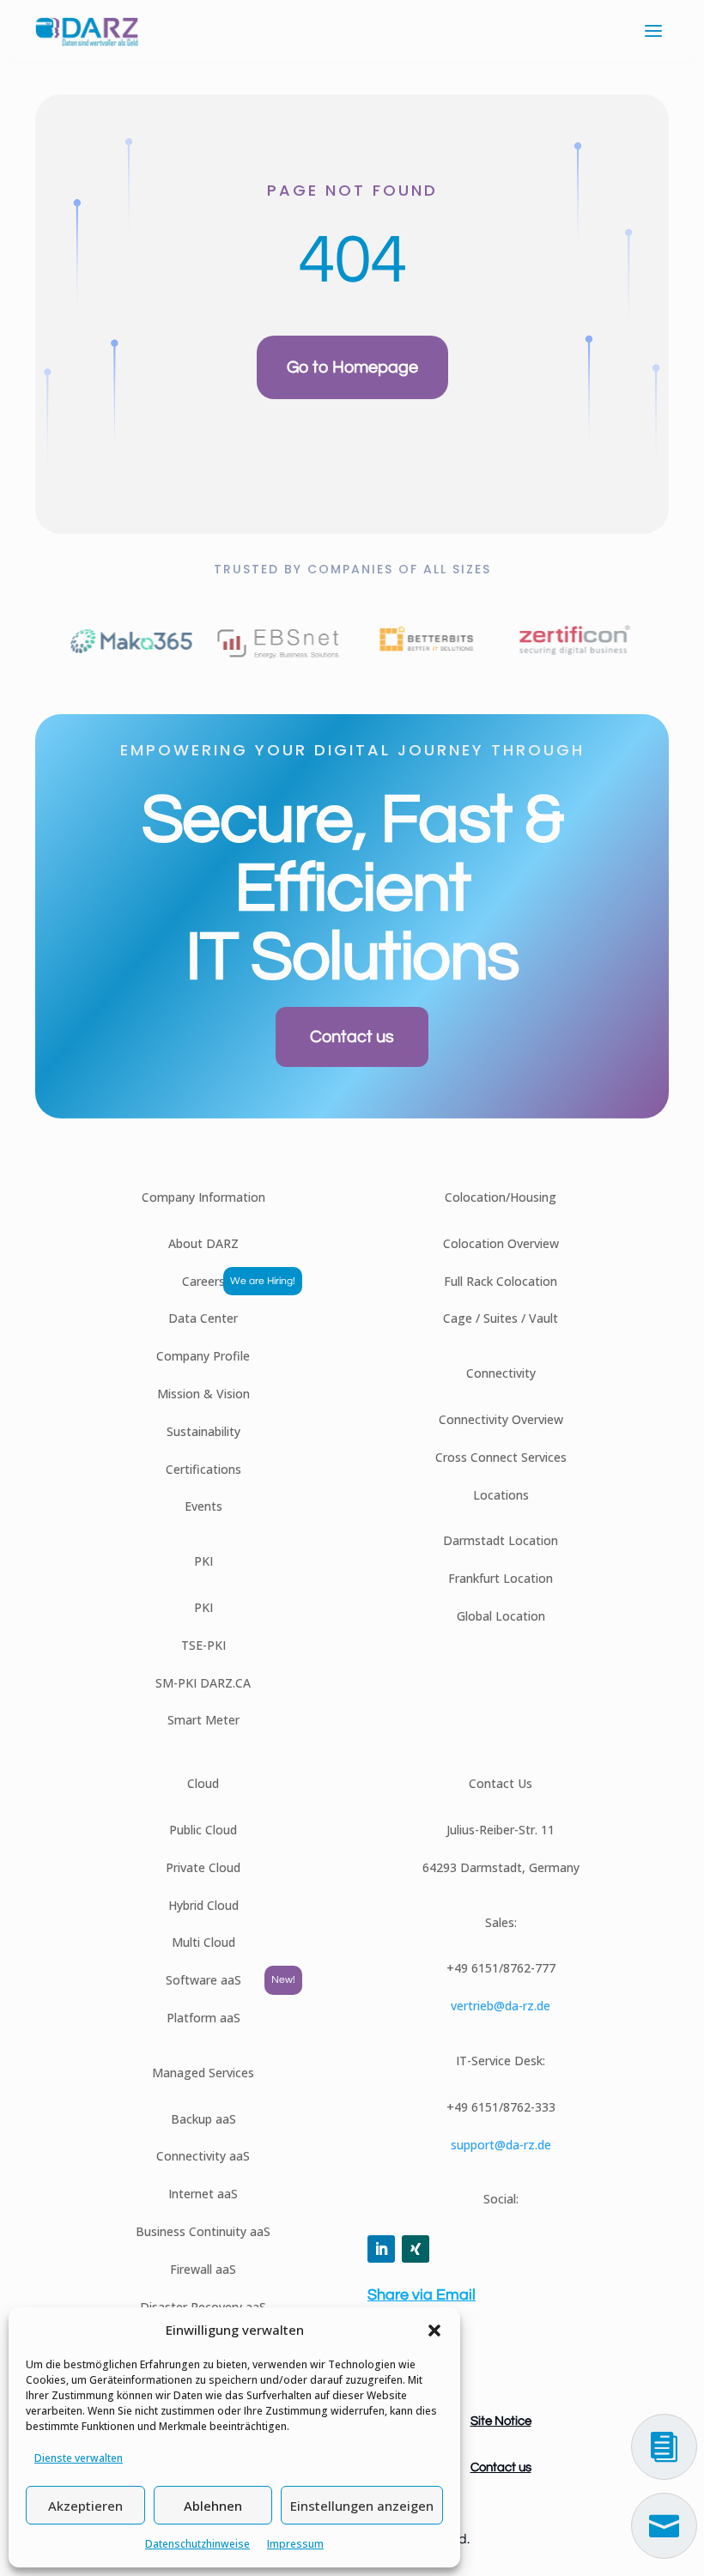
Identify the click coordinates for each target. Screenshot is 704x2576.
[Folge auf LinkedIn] (381, 2249)
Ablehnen (213, 2506)
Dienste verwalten (79, 2458)
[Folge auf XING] (416, 2249)
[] (664, 2475)
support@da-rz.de (501, 2145)
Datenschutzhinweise (197, 2544)
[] (664, 2554)
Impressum (295, 2544)
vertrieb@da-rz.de (501, 2006)
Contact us (352, 1037)
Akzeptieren (85, 2506)
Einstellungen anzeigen (362, 2506)
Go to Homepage (352, 367)
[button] (434, 2331)
